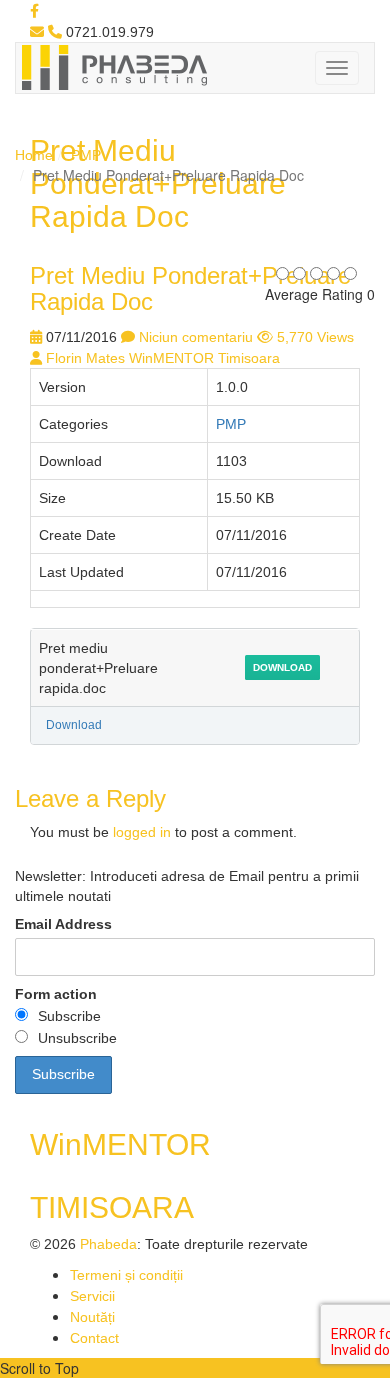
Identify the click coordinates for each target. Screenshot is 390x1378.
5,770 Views (315, 337)
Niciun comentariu (196, 337)
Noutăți (92, 1317)
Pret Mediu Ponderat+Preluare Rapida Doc (190, 288)
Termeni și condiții (126, 1275)
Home (34, 155)
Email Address (63, 924)
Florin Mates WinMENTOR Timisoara (163, 358)
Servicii (92, 1296)
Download (282, 667)
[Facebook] (34, 11)
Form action (56, 994)
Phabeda (108, 1244)
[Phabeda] (114, 66)
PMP (86, 155)
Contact (94, 1338)
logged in (142, 832)
